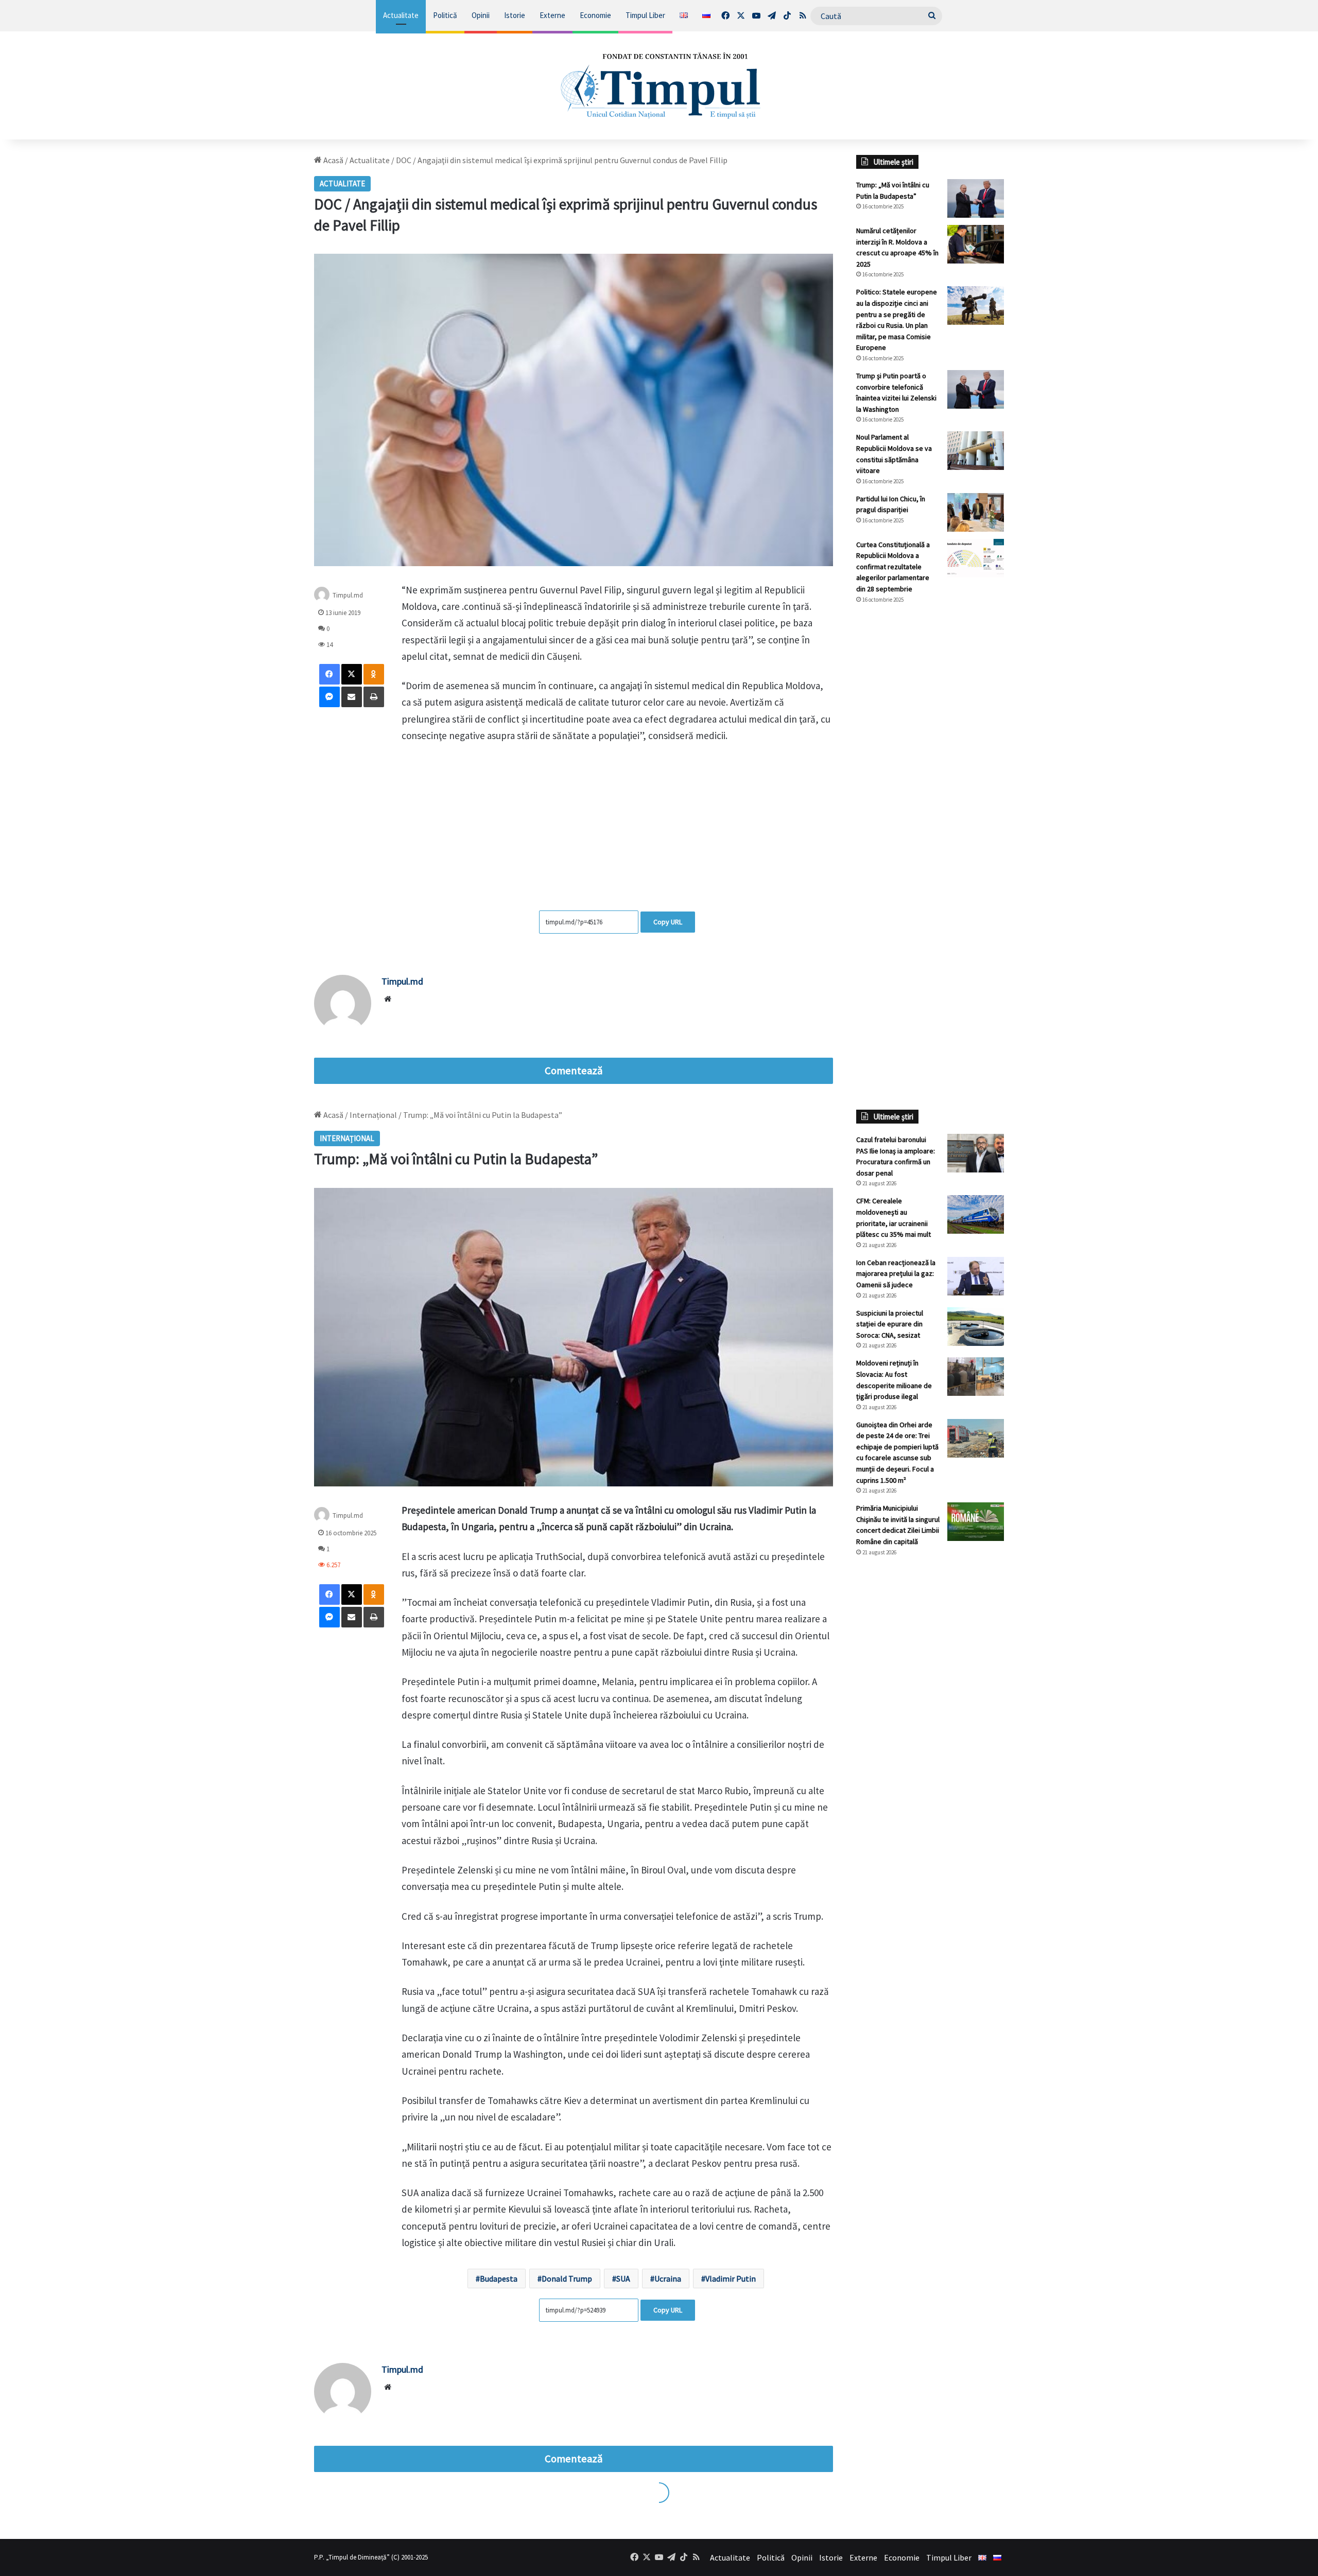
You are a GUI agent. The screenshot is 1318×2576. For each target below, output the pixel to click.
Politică (445, 15)
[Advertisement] (930, 784)
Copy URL (668, 922)
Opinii (481, 15)
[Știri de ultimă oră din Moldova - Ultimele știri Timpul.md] (659, 85)
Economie (595, 15)
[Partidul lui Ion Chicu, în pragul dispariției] (976, 512)
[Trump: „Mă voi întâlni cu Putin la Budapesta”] (976, 198)
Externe (552, 15)
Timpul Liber (645, 15)
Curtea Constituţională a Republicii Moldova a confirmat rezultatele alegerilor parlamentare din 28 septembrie (893, 567)
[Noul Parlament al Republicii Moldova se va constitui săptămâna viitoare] (976, 451)
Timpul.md (348, 595)
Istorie (515, 15)
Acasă (333, 160)
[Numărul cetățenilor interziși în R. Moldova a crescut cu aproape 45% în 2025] (976, 244)
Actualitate (401, 15)
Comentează (574, 1071)
